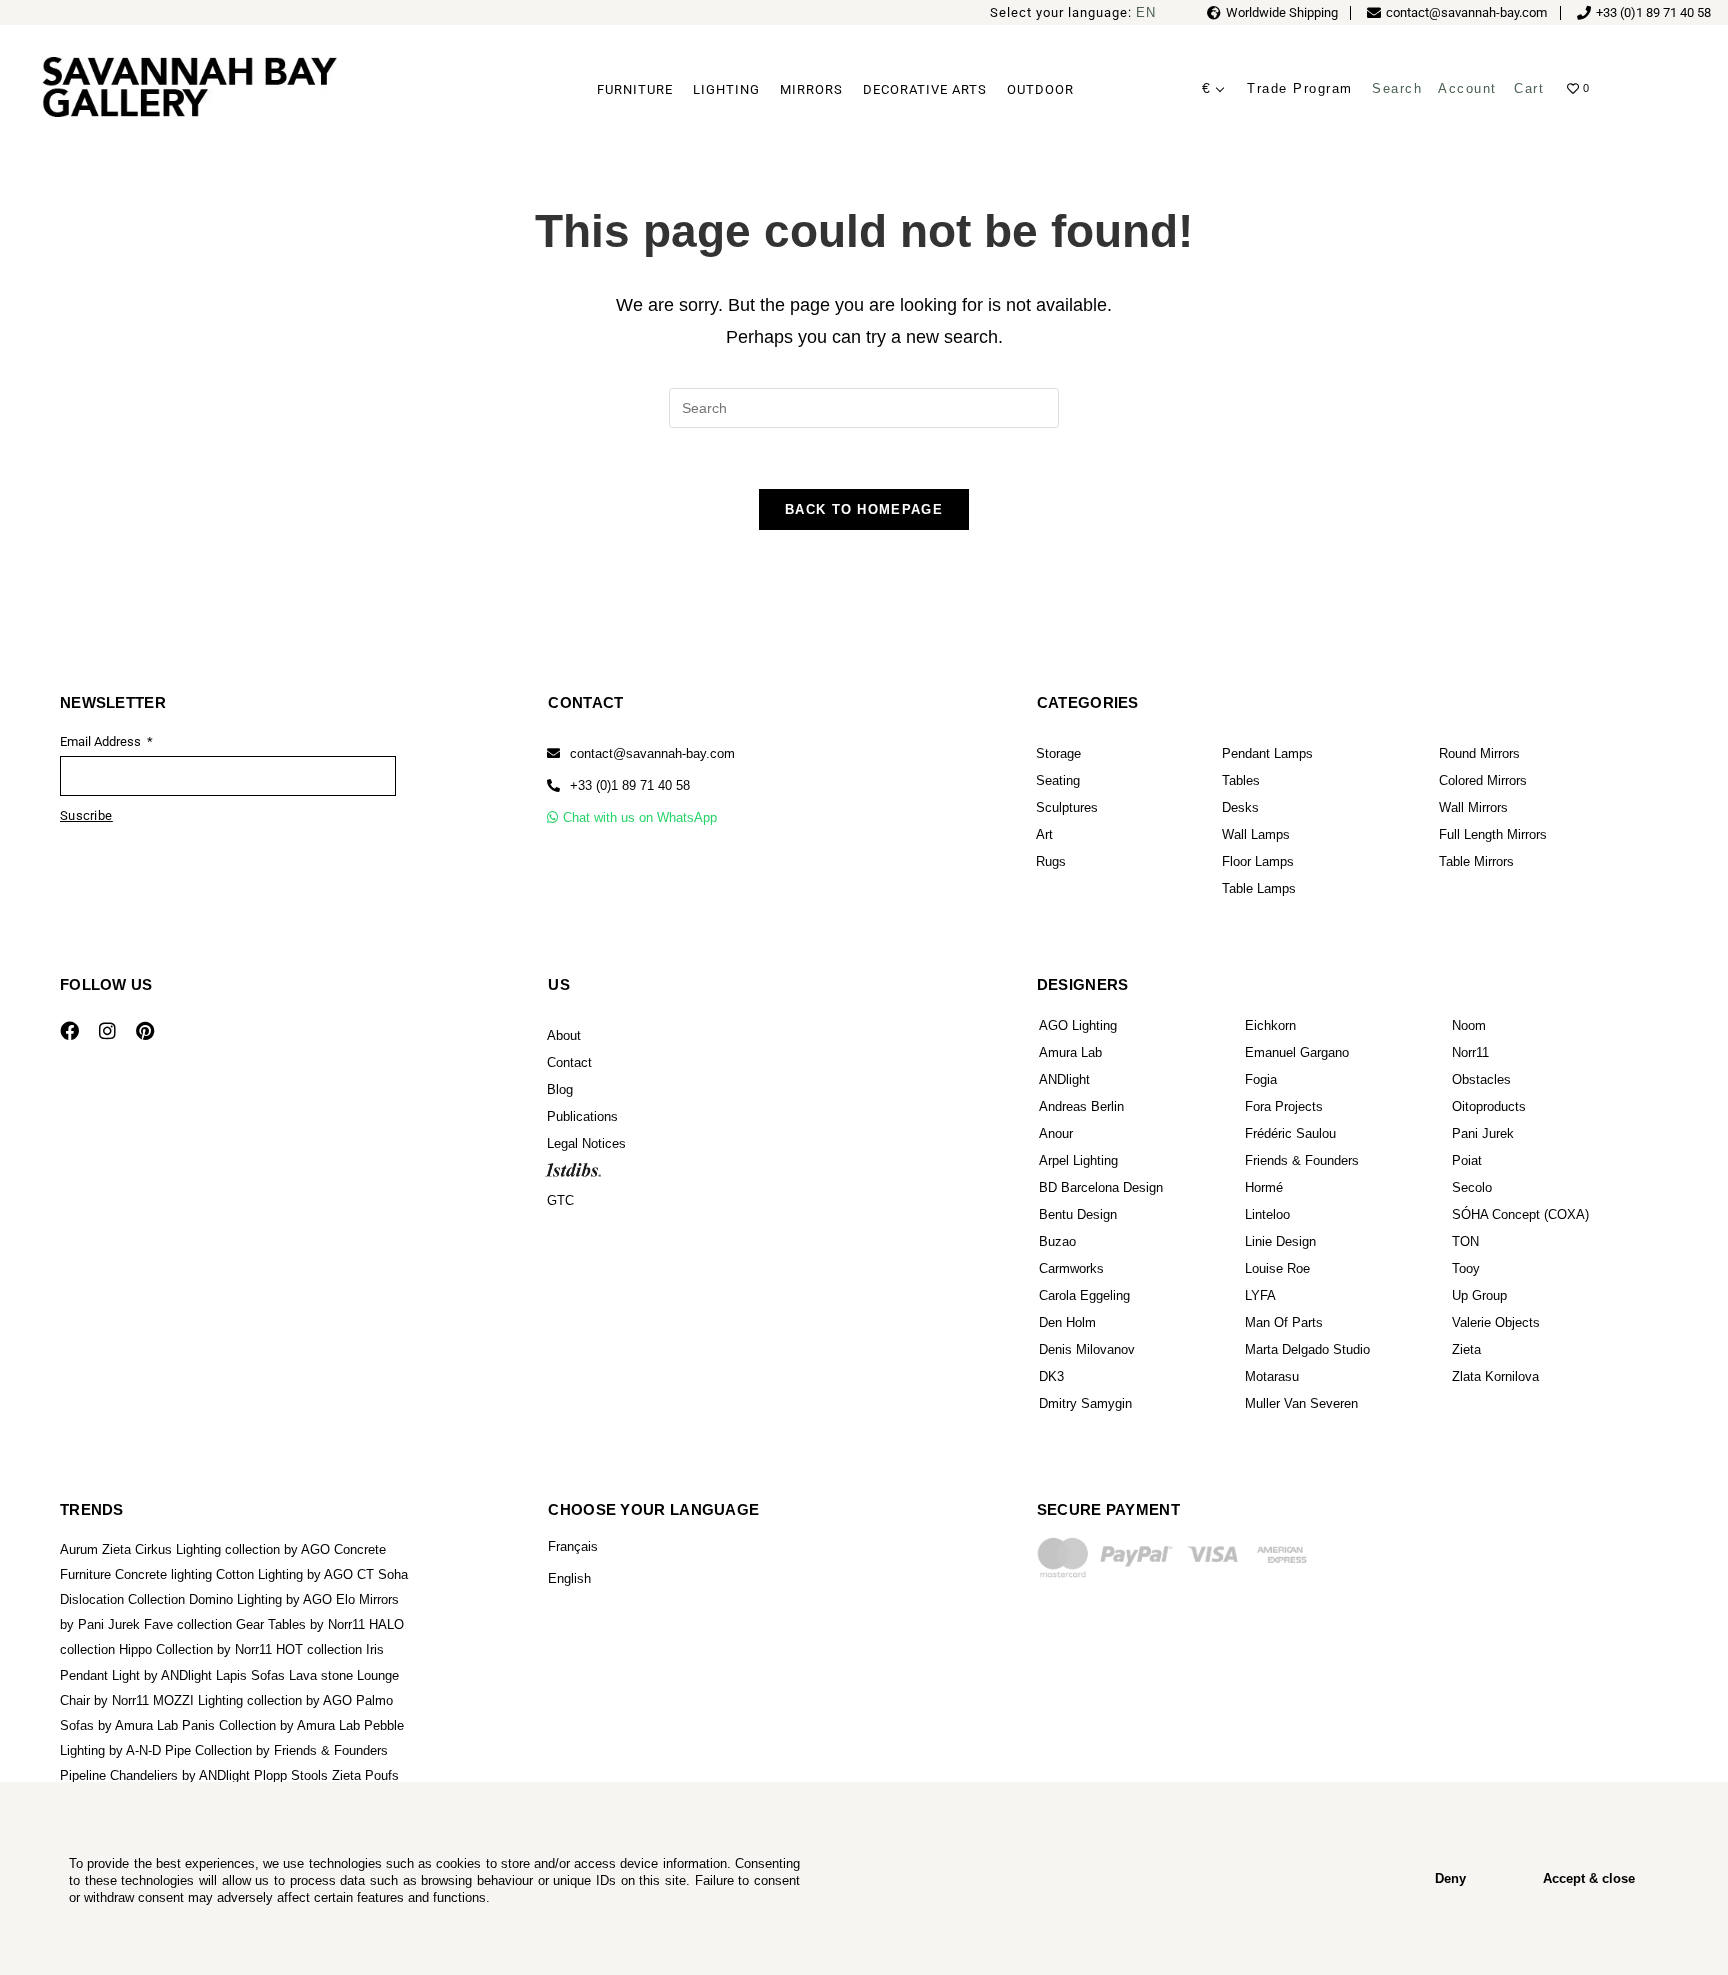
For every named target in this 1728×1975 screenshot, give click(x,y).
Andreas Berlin (1081, 1106)
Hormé (1264, 1187)
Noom (1469, 1025)
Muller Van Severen (1301, 1403)
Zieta (1466, 1349)
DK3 (1051, 1376)
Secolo (1472, 1187)
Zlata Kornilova (1495, 1376)
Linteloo (1267, 1214)
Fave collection (188, 1624)
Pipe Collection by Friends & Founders (276, 1750)
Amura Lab (1070, 1052)
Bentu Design (1078, 1214)
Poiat (1467, 1160)
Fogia (1261, 1079)
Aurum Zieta (95, 1549)
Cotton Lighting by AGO (284, 1574)
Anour (1056, 1133)
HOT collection (319, 1649)
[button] (618, 785)
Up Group (1479, 1295)
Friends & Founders (1302, 1160)
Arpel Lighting (1078, 1160)
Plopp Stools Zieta (307, 1775)
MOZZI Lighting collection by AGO (252, 1700)
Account (1467, 88)
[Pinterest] (145, 1031)
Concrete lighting (163, 1574)
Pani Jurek (1483, 1133)
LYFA (1260, 1295)
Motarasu (1272, 1376)
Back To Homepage (864, 509)
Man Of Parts (1284, 1322)
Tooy (1466, 1268)
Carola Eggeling (1084, 1295)
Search (1397, 88)
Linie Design (1280, 1241)
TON (1465, 1241)
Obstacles (1481, 1079)
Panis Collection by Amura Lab (271, 1725)
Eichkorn (1270, 1025)
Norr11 (1470, 1052)
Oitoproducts (1489, 1106)
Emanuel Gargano (1297, 1052)
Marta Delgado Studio (1307, 1349)
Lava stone (321, 1675)
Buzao (1057, 1241)
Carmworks (1071, 1268)
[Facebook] (69, 1031)
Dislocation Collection (122, 1599)
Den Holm (1067, 1322)
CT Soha (382, 1574)
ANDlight (1064, 1079)
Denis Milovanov (1087, 1349)
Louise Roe (1277, 1268)
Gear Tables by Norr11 (300, 1624)
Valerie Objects (1496, 1322)
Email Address (102, 741)
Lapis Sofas (250, 1675)
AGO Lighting (1078, 1025)
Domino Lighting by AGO (260, 1599)
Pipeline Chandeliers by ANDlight (155, 1775)
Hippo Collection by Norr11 (195, 1649)
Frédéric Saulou (1290, 1133)
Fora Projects (1284, 1106)
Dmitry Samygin (1085, 1403)
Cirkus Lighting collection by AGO (232, 1549)
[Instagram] (107, 1031)
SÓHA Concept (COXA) (1520, 1214)
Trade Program (1300, 88)
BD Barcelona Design (1101, 1187)
